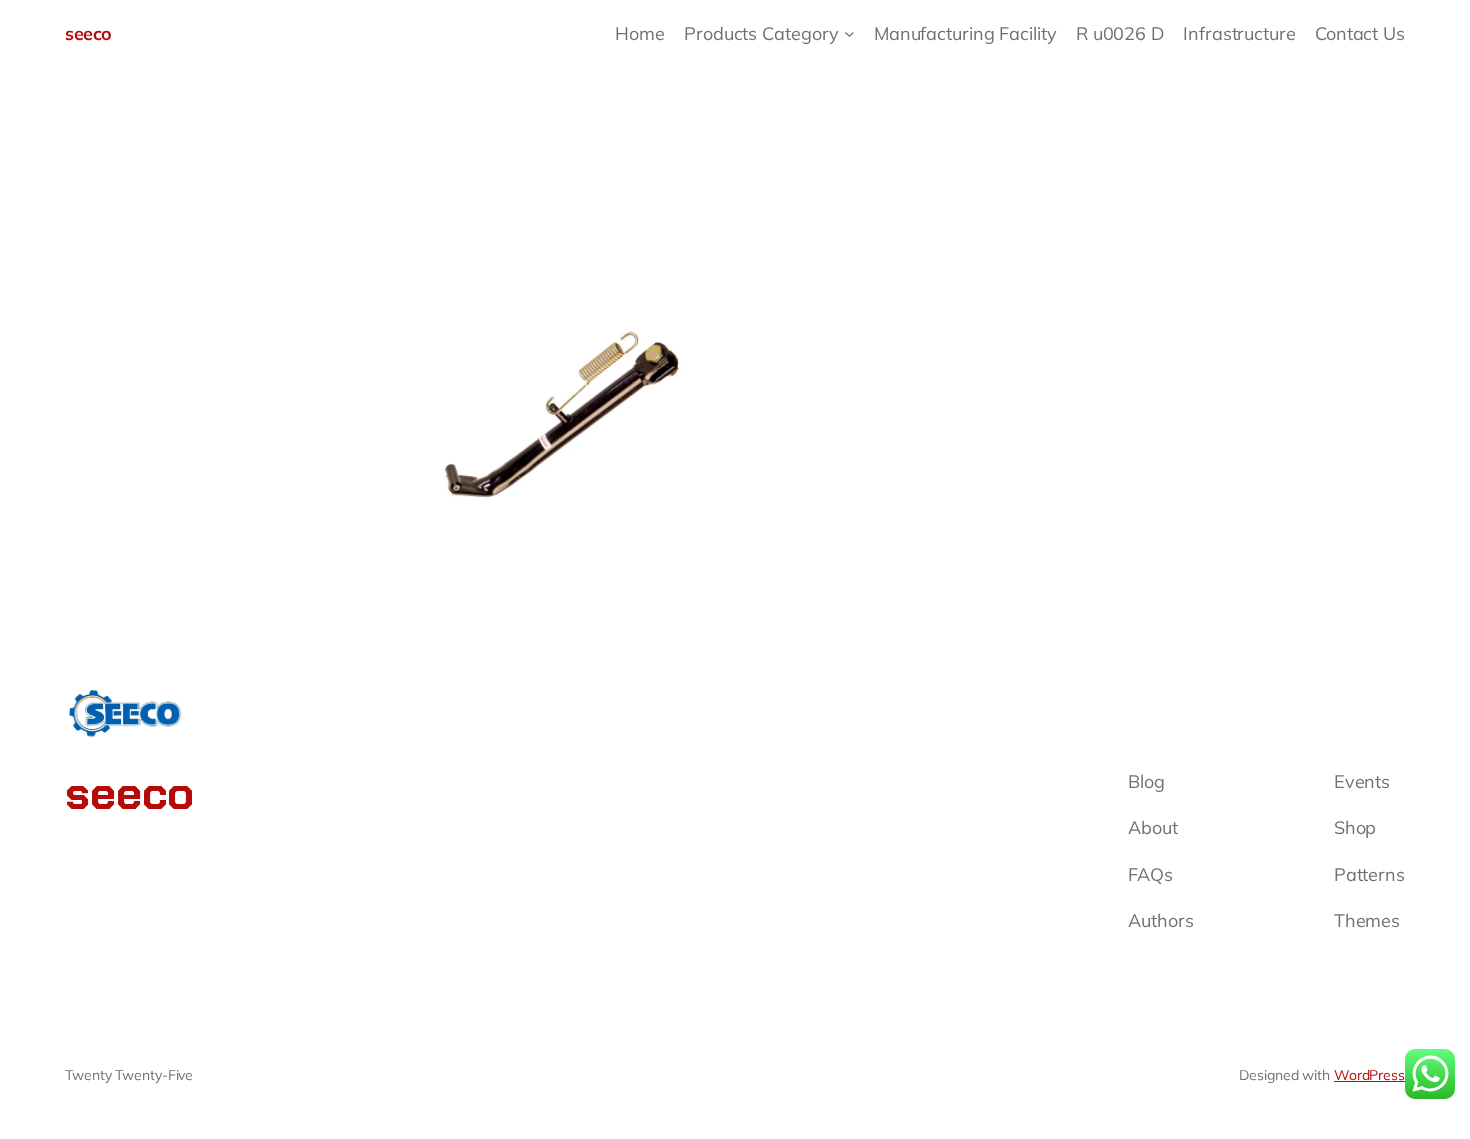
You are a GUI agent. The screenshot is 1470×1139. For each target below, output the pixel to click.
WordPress (1369, 1075)
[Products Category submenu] (849, 33)
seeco (88, 33)
